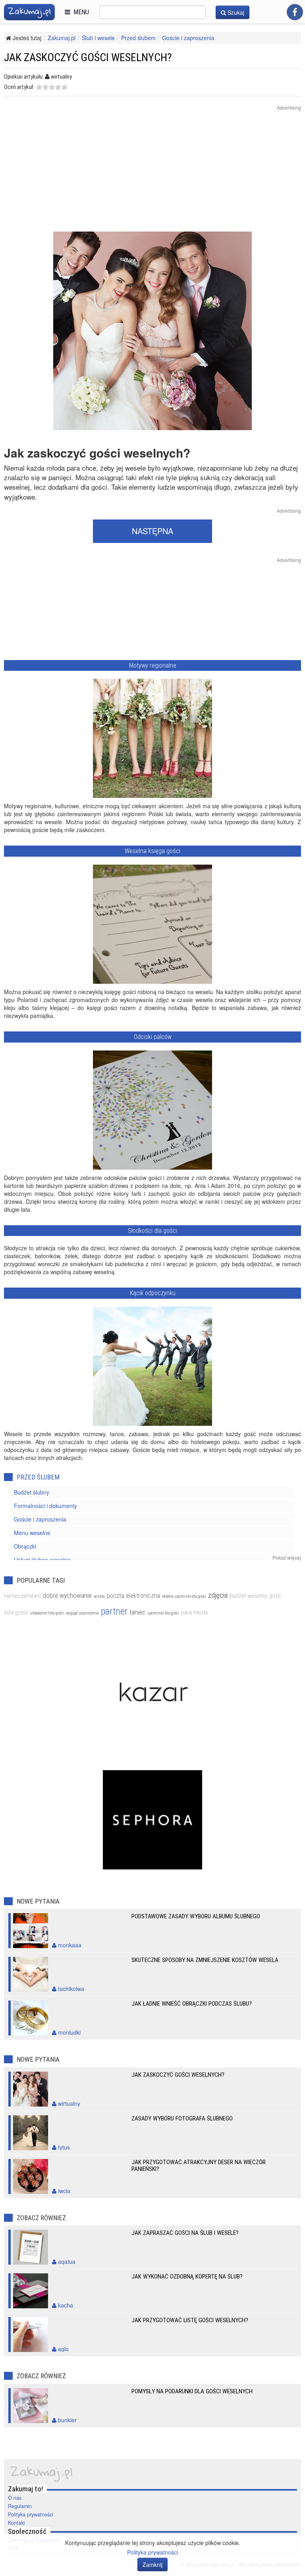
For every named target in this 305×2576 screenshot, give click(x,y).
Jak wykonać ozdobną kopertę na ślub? (187, 2277)
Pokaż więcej (287, 1557)
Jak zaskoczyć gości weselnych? (178, 2075)
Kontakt (16, 2523)
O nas (15, 2498)
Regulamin (20, 2506)
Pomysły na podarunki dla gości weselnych (192, 2391)
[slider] (52, 87)
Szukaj (235, 12)
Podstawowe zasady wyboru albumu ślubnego (196, 1916)
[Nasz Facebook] (295, 12)
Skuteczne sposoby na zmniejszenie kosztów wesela (205, 1960)
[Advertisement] (152, 176)
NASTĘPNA (152, 531)
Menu (80, 12)
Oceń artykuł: (19, 87)
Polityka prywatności (31, 2514)
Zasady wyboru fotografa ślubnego (182, 2118)
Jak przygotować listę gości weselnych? (190, 2320)
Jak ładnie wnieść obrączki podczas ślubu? (192, 2004)
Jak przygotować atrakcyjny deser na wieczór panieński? (199, 2166)
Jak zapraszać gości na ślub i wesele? (185, 2233)
